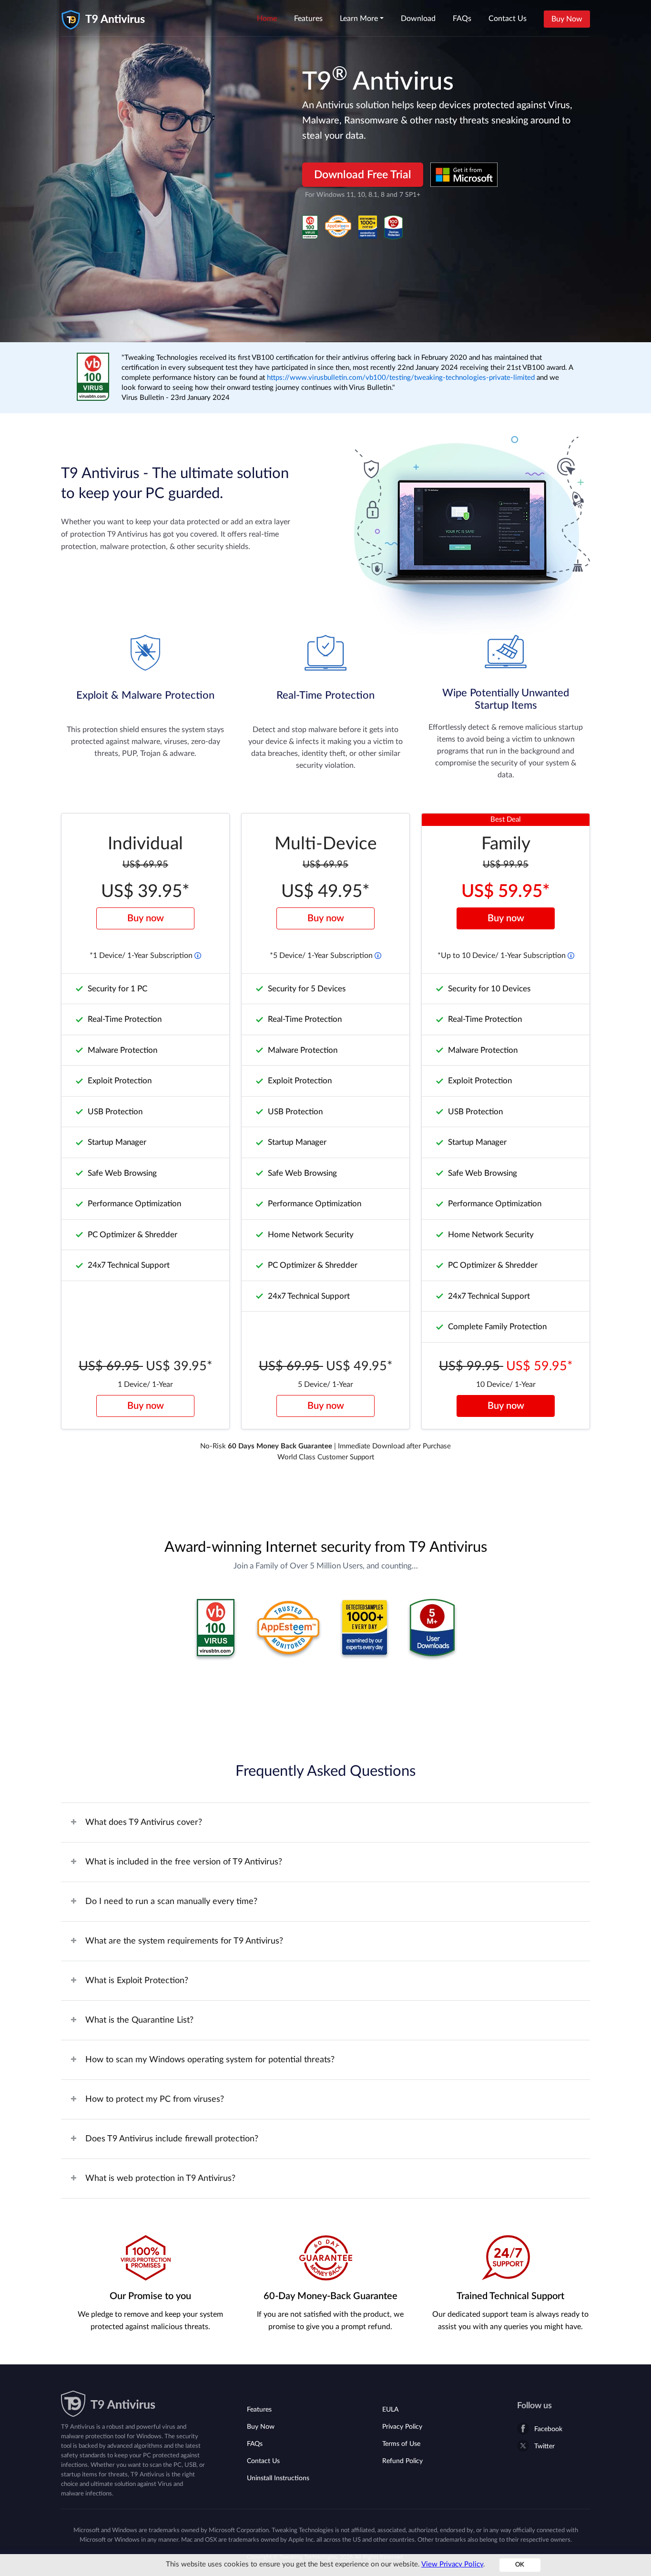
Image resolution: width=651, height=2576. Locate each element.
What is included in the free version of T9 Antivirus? (184, 1862)
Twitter (544, 2446)
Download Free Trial (363, 175)
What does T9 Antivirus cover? (144, 1823)
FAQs (462, 19)
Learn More (359, 19)
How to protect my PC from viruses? (155, 2099)
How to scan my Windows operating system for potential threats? (210, 2060)
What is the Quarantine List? (139, 2020)
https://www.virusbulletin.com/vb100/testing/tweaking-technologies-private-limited (402, 378)
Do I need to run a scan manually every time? (171, 1902)
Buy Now (567, 19)
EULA (390, 2410)
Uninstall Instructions (278, 2478)
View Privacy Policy (452, 2564)
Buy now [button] (146, 918)
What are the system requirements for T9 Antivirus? (184, 1941)
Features (308, 19)
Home (267, 19)
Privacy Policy (402, 2427)
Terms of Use (401, 2444)
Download (418, 19)
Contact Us (508, 19)
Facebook (548, 2429)
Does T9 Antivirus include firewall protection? (172, 2139)
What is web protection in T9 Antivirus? (160, 2179)
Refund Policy (402, 2461)
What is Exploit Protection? (137, 1981)
